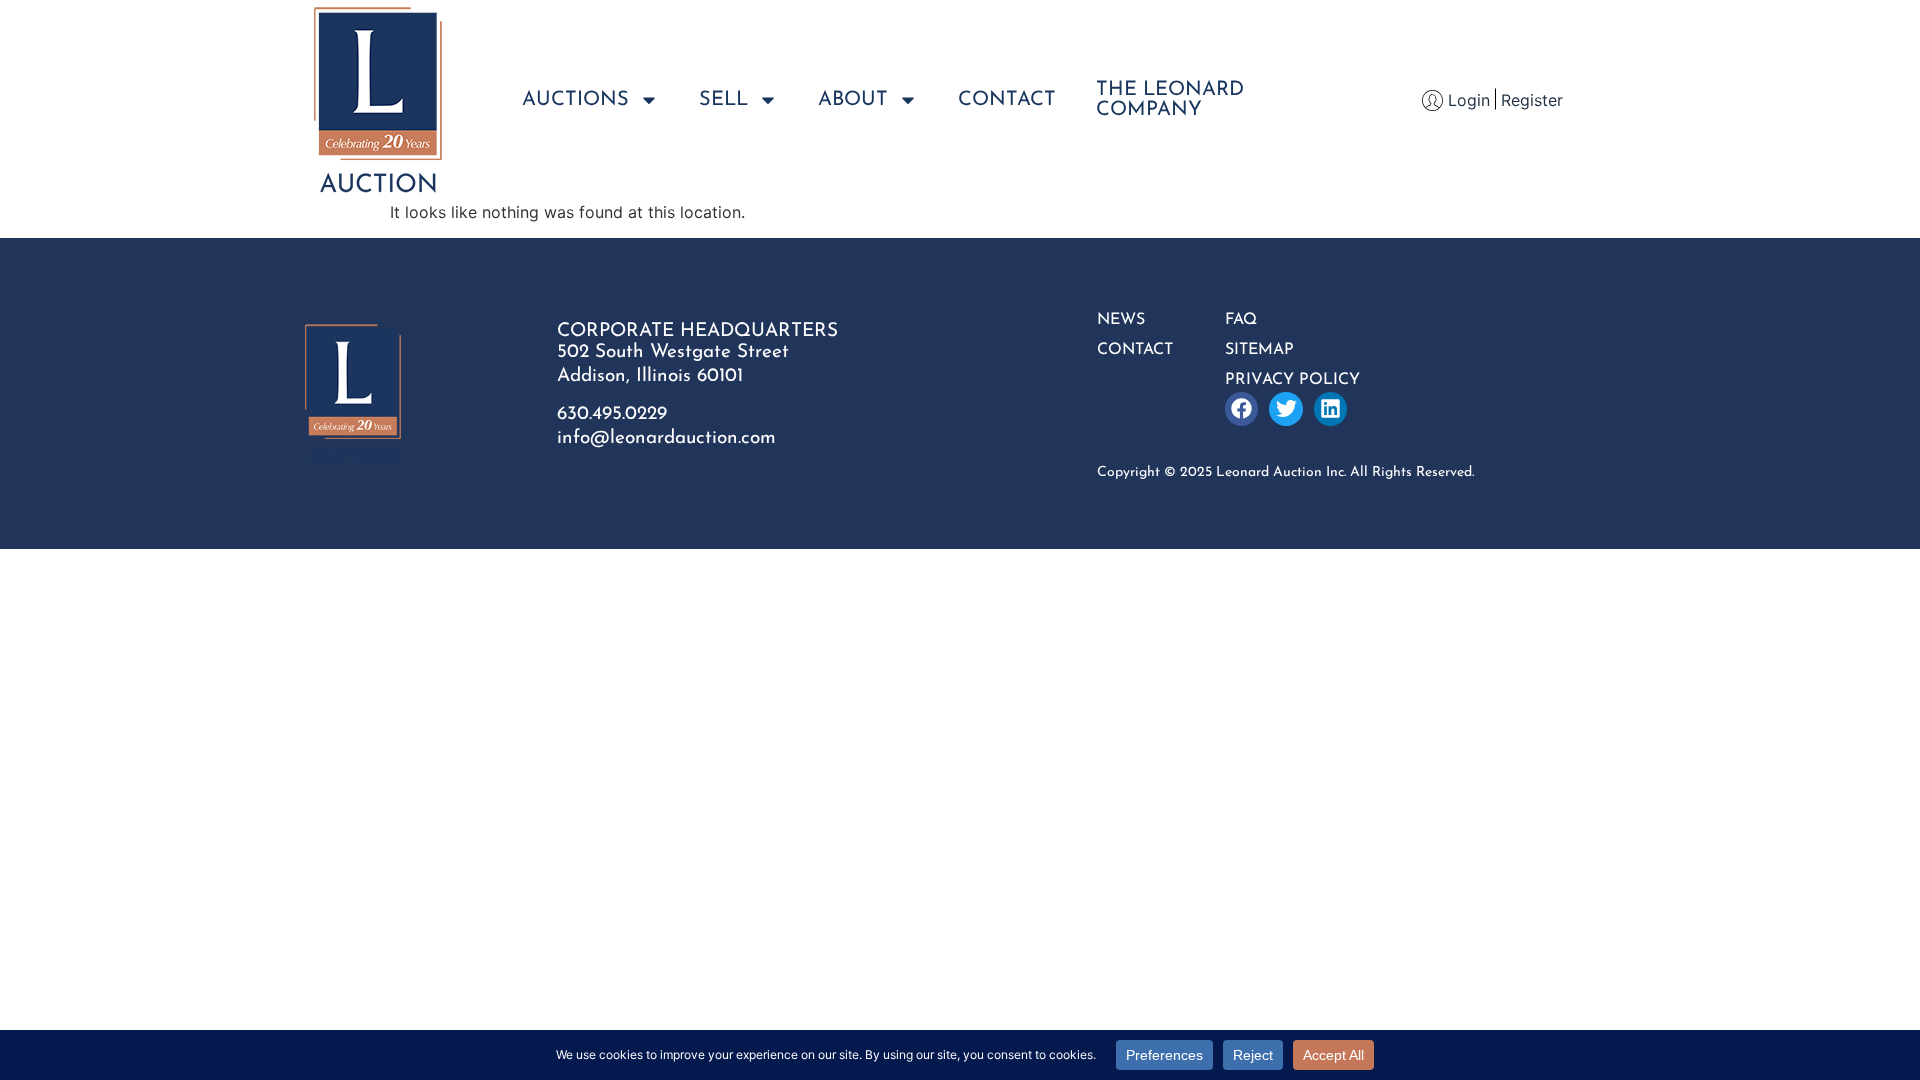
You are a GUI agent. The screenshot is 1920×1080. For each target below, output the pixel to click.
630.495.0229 (612, 414)
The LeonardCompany (1170, 100)
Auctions (575, 100)
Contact (1007, 100)
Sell (723, 100)
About (853, 100)
